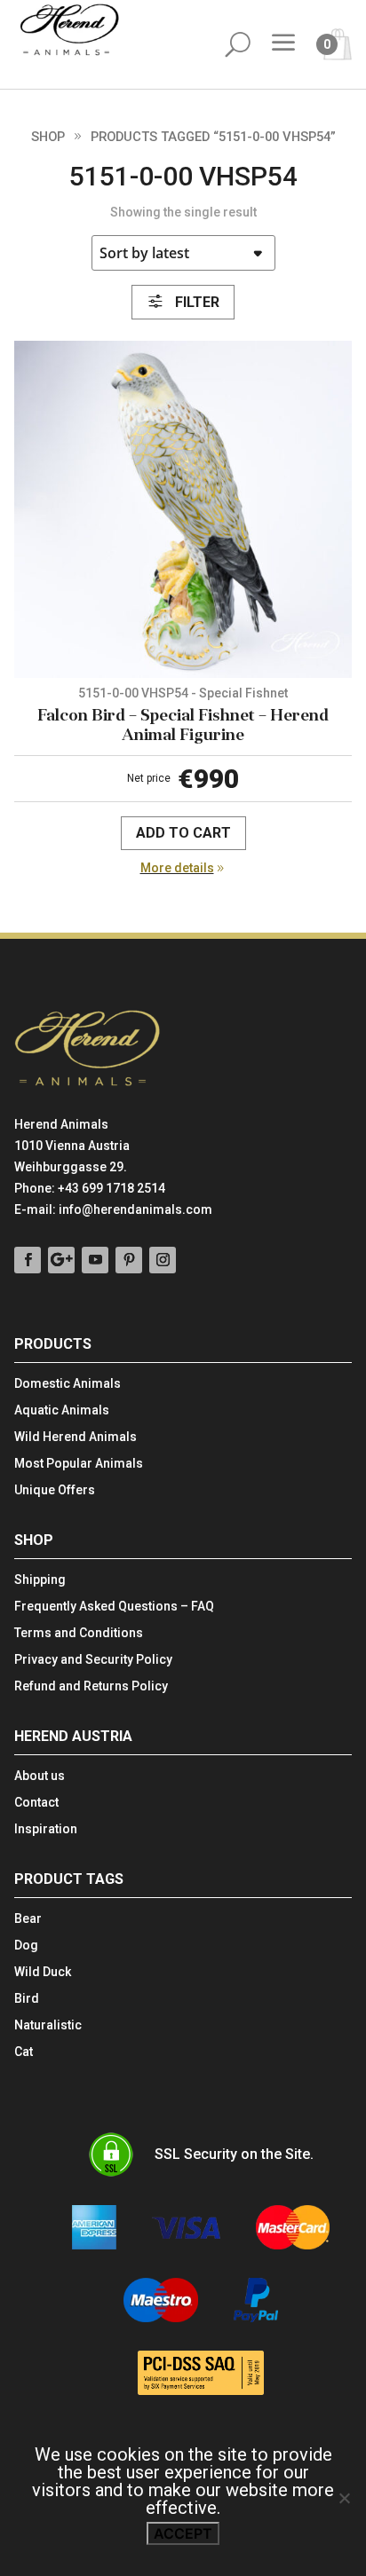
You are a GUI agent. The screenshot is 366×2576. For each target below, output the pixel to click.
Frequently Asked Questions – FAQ (114, 1607)
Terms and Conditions (79, 1633)
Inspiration (46, 1829)
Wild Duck (43, 1972)
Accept (183, 2533)
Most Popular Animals (79, 1464)
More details (177, 868)
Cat (24, 2052)
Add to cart (183, 833)
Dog (26, 1946)
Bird (27, 1999)
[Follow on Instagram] (163, 1260)
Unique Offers (55, 1490)
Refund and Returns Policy (91, 1686)
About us (40, 1776)
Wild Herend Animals (76, 1437)
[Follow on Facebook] (28, 1260)
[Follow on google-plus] (61, 1260)
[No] (344, 2498)
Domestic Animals (68, 1384)
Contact (36, 1803)
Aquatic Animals (62, 1410)
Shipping (40, 1580)
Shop (48, 137)
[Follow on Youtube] (95, 1260)
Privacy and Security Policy (93, 1660)
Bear (28, 1919)
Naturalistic (48, 2025)
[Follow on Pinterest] (129, 1260)
